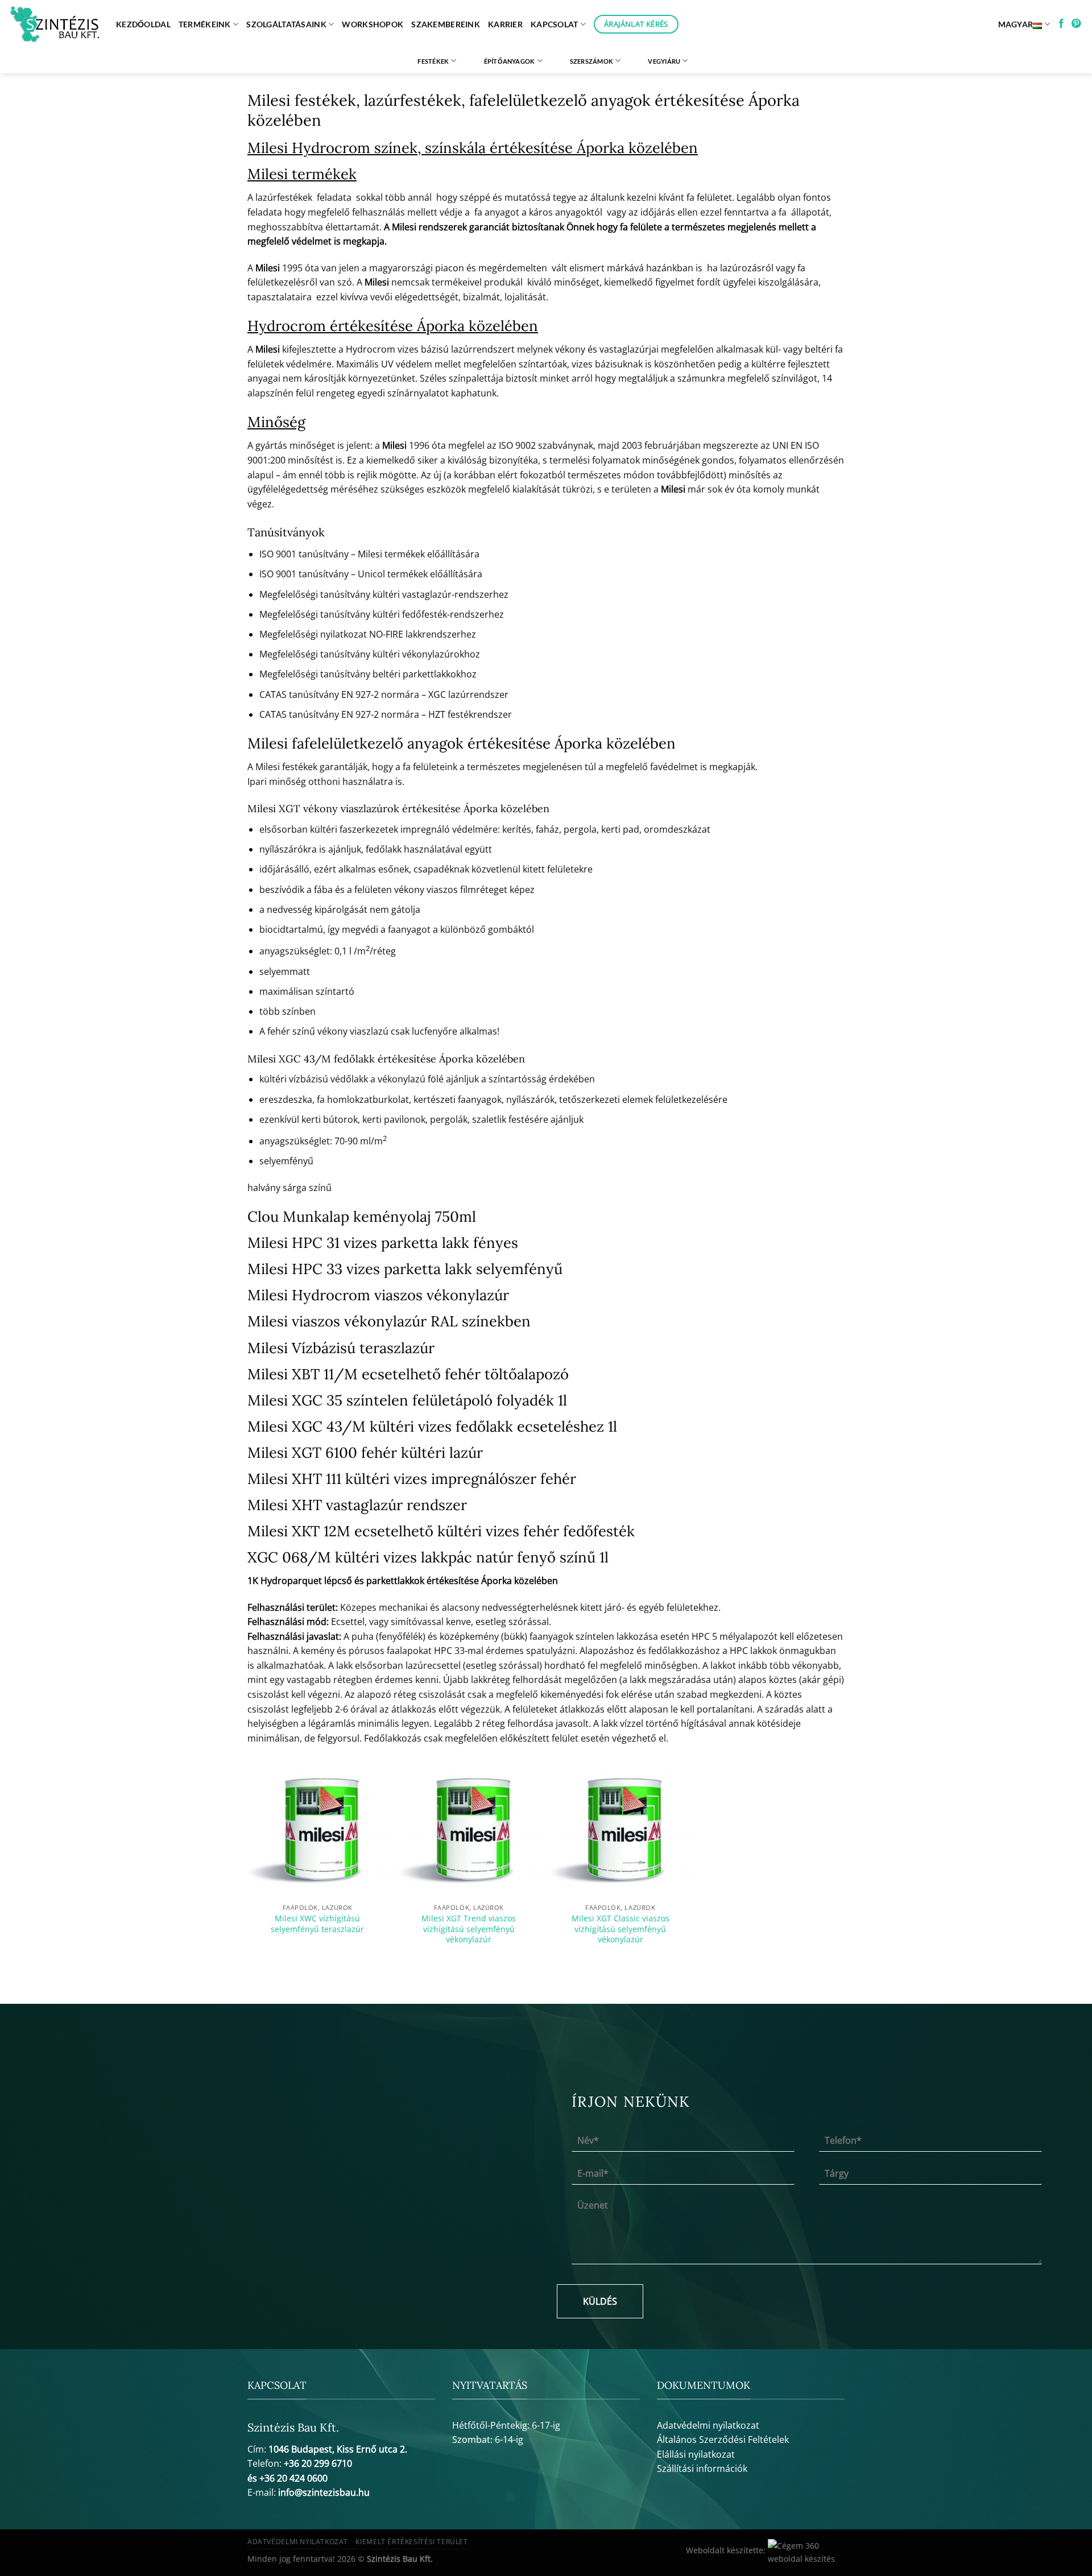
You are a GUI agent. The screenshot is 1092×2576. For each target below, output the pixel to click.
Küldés (600, 2301)
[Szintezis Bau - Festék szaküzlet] (54, 24)
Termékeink (205, 24)
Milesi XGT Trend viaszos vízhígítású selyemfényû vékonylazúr (469, 1929)
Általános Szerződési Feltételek (723, 2439)
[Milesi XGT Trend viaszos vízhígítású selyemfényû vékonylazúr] (469, 1828)
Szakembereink (446, 24)
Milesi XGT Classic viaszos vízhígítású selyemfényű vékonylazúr (621, 1929)
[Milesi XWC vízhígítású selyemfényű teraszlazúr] (318, 1828)
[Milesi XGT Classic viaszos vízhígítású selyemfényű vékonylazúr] (620, 1828)
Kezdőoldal (143, 24)
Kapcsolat (555, 24)
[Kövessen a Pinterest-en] (1076, 24)
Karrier (505, 24)
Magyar (1016, 24)
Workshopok (373, 24)
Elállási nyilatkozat (696, 2454)
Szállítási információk (702, 2469)
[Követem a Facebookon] (1061, 24)
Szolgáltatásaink (286, 24)
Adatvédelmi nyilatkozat (708, 2425)
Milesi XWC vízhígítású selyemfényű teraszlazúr (317, 1924)
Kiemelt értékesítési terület (411, 2542)
